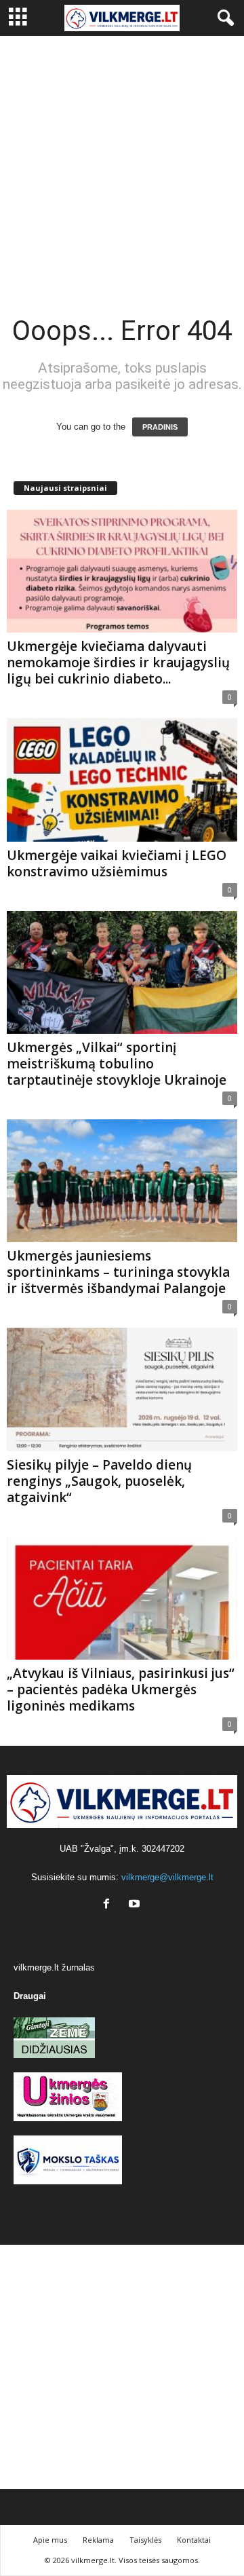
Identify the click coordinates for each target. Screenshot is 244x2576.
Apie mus (50, 2540)
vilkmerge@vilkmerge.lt (167, 1877)
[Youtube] (136, 1905)
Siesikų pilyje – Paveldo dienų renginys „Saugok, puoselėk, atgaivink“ (99, 1481)
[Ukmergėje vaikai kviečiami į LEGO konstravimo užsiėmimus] (122, 780)
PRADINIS (160, 427)
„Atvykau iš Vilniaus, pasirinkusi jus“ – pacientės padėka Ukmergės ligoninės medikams (121, 1690)
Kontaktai (194, 2540)
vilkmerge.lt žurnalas (54, 1967)
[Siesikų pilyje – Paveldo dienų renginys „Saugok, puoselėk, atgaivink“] (122, 1389)
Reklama (98, 2540)
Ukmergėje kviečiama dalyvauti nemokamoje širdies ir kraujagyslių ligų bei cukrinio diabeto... (118, 662)
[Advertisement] (122, 165)
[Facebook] (109, 1905)
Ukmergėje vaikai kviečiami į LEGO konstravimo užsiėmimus (117, 863)
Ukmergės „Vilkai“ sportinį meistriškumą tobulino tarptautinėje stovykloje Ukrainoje (117, 1064)
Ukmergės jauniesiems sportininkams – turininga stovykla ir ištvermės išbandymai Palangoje (118, 1272)
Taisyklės (145, 2540)
